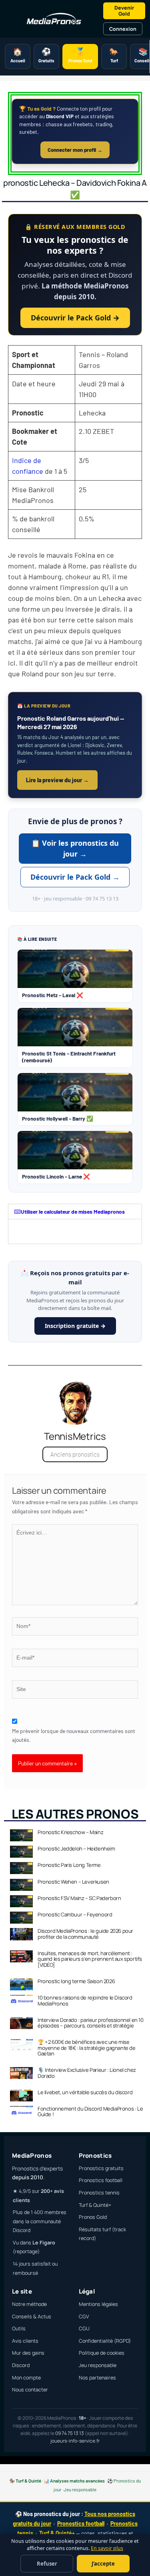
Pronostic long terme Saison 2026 (76, 1981)
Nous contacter (30, 2390)
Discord (21, 2365)
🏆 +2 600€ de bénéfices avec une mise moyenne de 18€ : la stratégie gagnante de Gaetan (87, 2048)
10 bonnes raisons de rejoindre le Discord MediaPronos (85, 2000)
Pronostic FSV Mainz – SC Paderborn (79, 1898)
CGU (84, 2329)
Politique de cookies (102, 2353)
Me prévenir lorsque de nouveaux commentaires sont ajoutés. (74, 1735)
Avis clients (25, 2341)
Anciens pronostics (75, 1454)
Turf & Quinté (28, 2481)
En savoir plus (107, 2548)
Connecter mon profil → (75, 150)
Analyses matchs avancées (77, 2481)
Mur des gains (28, 2353)
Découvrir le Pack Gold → (75, 318)
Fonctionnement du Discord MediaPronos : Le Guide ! (90, 2111)
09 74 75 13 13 (70, 2433)
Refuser (47, 2564)
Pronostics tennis (99, 2193)
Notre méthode (29, 2304)
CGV (84, 2317)
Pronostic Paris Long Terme (69, 1865)
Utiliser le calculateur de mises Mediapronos (73, 1211)
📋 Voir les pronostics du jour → (75, 848)
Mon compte (26, 2378)
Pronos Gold (93, 2217)
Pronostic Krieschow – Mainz (70, 1832)
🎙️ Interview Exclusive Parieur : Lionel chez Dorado (87, 2073)
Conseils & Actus (32, 2317)
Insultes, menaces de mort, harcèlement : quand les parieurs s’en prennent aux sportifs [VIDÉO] (90, 1959)
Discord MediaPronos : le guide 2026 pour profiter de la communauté (85, 1934)
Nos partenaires (97, 2378)
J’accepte (103, 2564)
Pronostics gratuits (101, 2168)
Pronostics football (101, 2180)
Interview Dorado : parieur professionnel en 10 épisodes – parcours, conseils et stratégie (91, 2023)
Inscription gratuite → (75, 1326)
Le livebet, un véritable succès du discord (85, 2092)
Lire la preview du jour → (57, 780)
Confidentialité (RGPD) (105, 2341)
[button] (75, 1212)
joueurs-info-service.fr (75, 2441)
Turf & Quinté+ (95, 2205)
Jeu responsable (98, 2365)
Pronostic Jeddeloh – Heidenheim (76, 1849)
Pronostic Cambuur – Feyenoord (75, 1914)
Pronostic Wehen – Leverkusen (73, 1882)
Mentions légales (98, 2304)
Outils (19, 2329)
